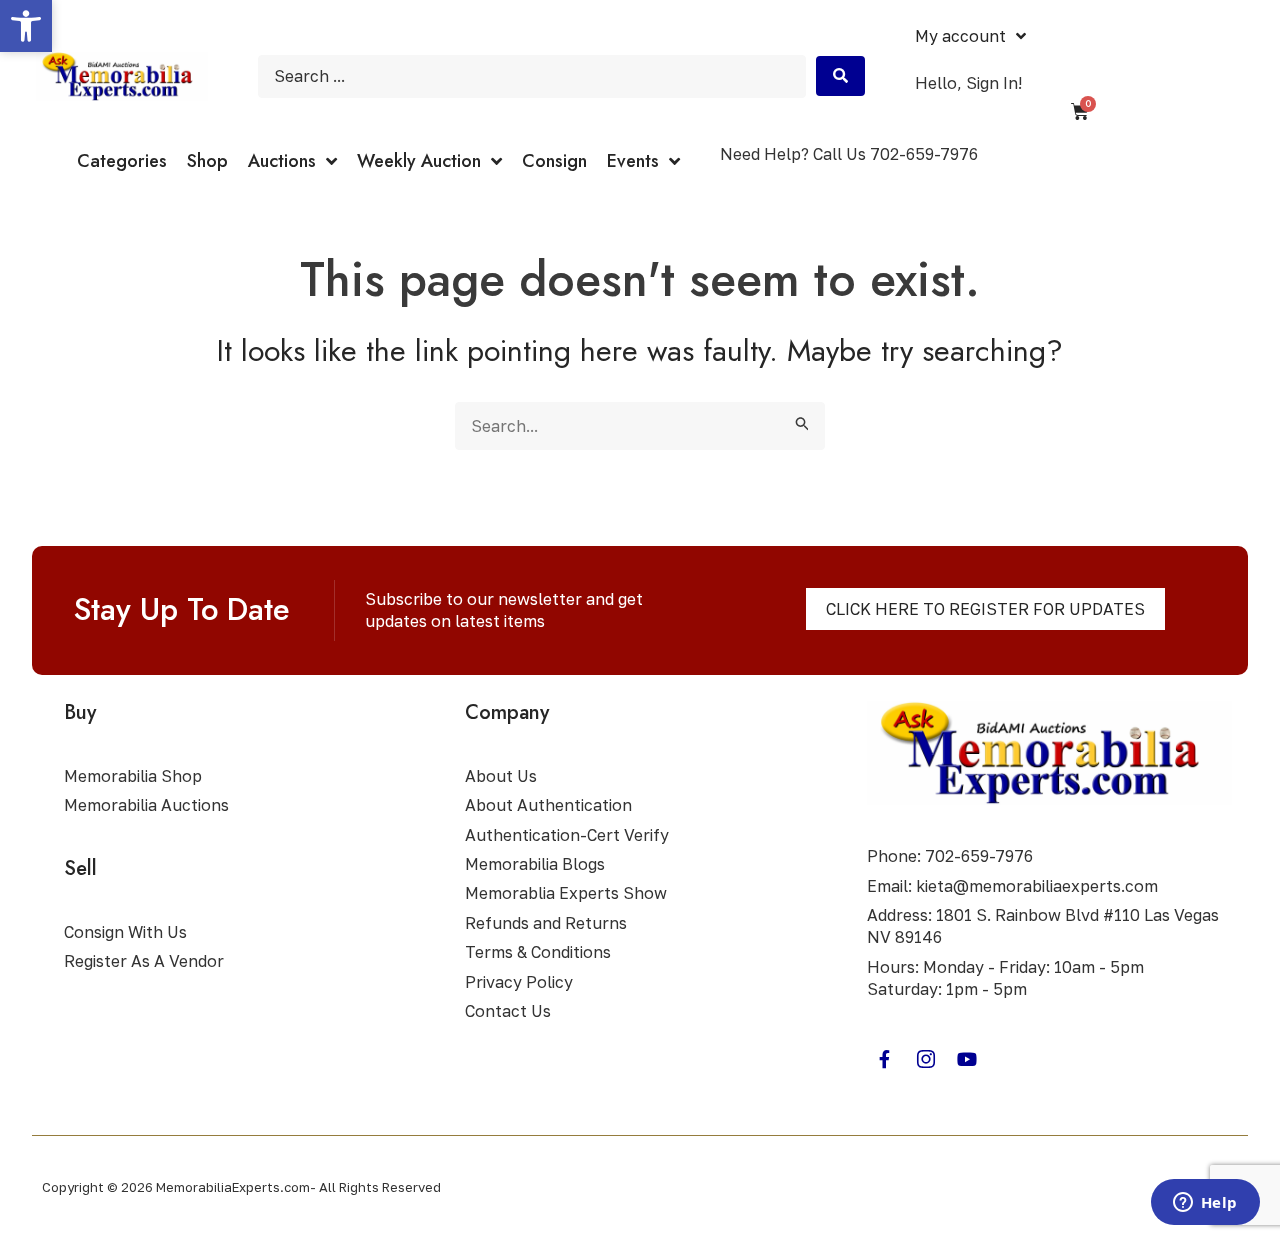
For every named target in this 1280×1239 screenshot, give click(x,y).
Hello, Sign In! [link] (968, 83)
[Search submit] (840, 76)
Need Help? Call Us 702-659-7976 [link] (849, 154)
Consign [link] (554, 161)
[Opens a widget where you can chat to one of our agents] (1205, 1204)
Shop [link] (207, 161)
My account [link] (960, 36)
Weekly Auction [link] (419, 161)
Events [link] (633, 161)
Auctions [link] (282, 161)
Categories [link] (122, 161)
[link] (26, 26)
